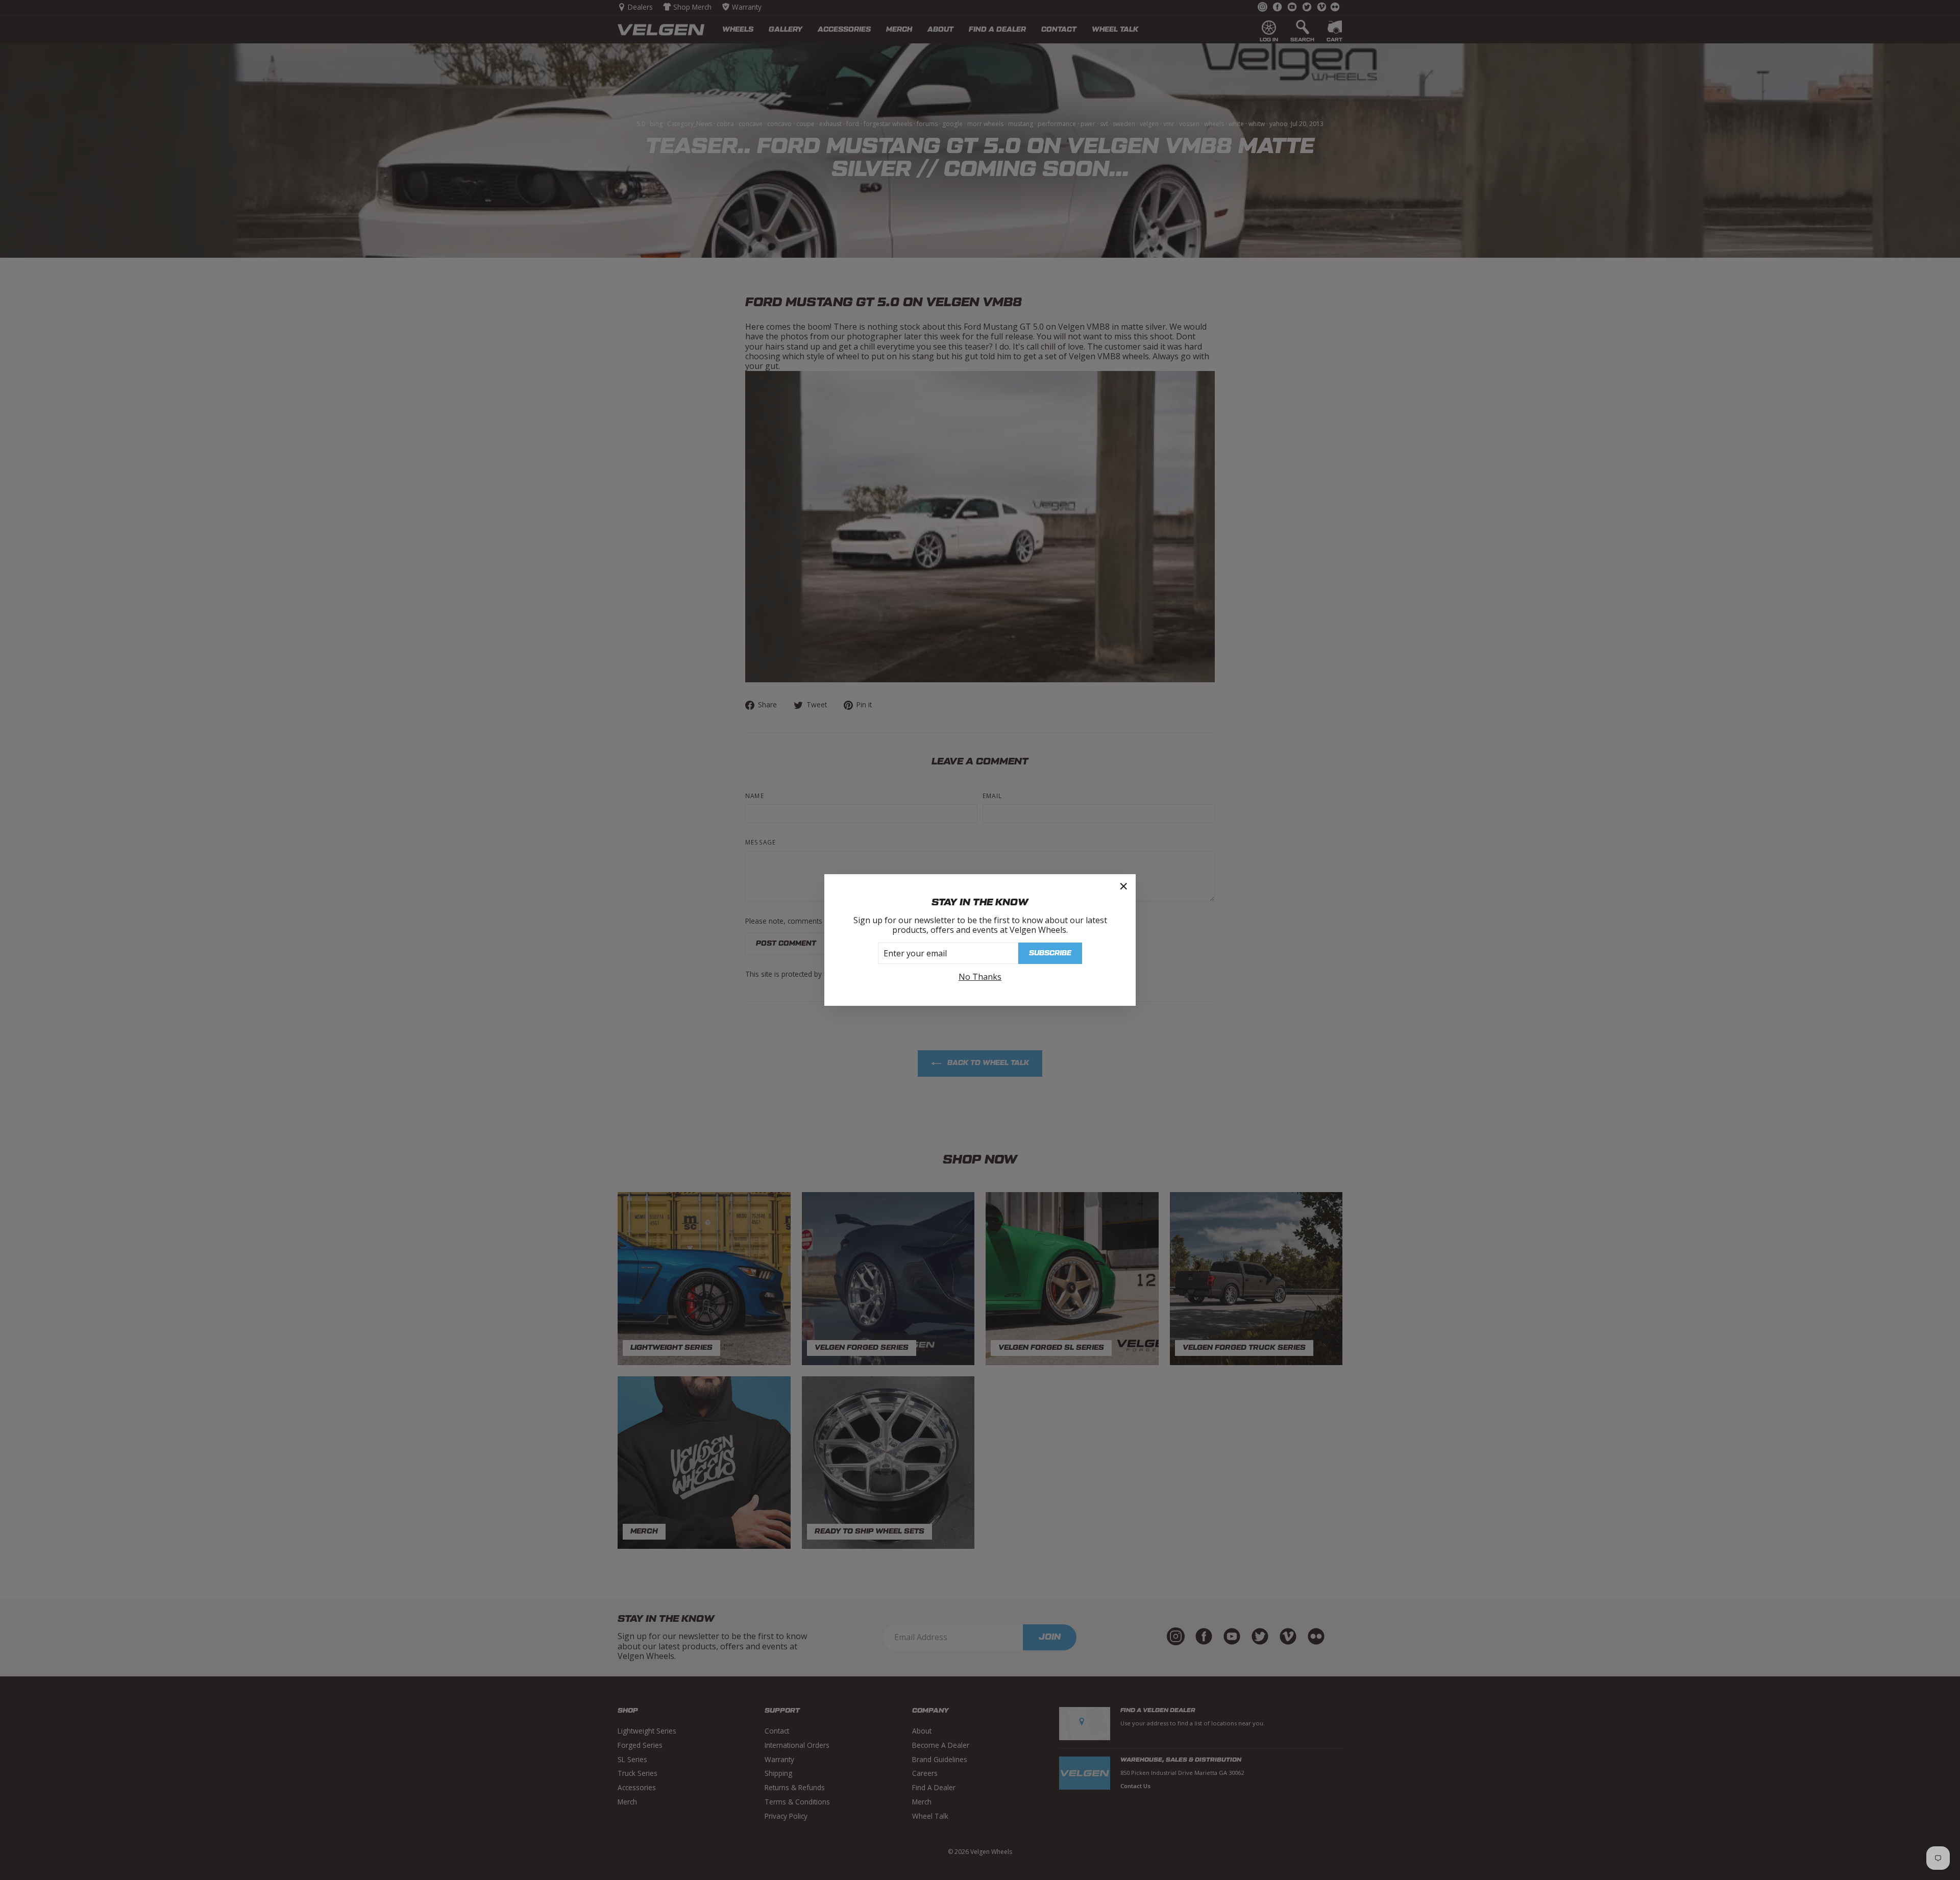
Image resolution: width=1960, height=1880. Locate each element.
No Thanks (980, 977)
